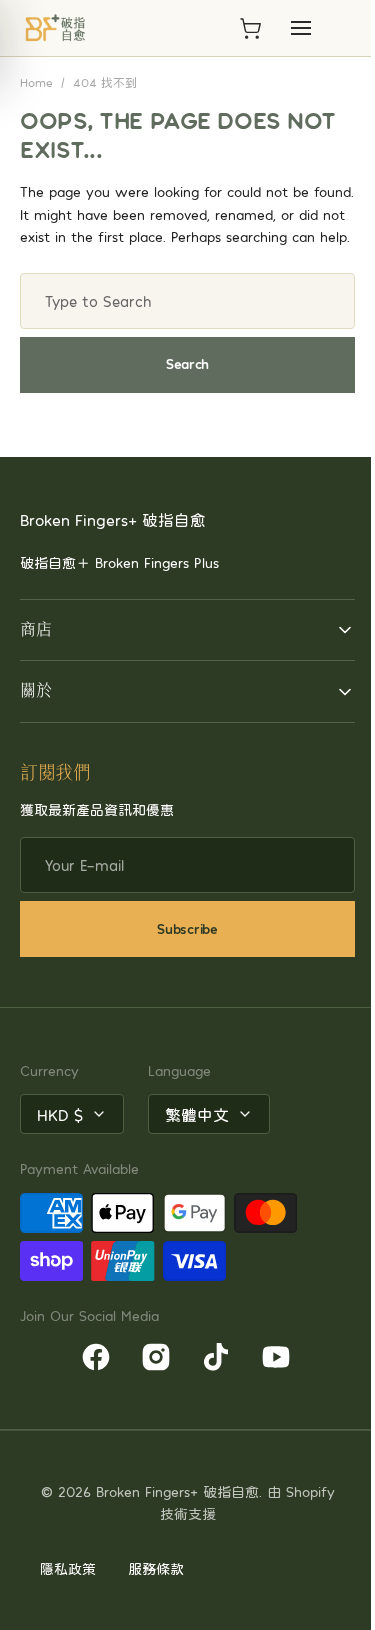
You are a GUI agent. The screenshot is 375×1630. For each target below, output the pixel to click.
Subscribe (180, 950)
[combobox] (187, 301)
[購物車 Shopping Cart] (250, 28)
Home (36, 82)
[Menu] (301, 28)
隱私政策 (68, 1590)
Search (187, 363)
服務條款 (156, 1590)
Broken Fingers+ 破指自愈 (196, 1513)
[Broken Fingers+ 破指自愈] (55, 28)
